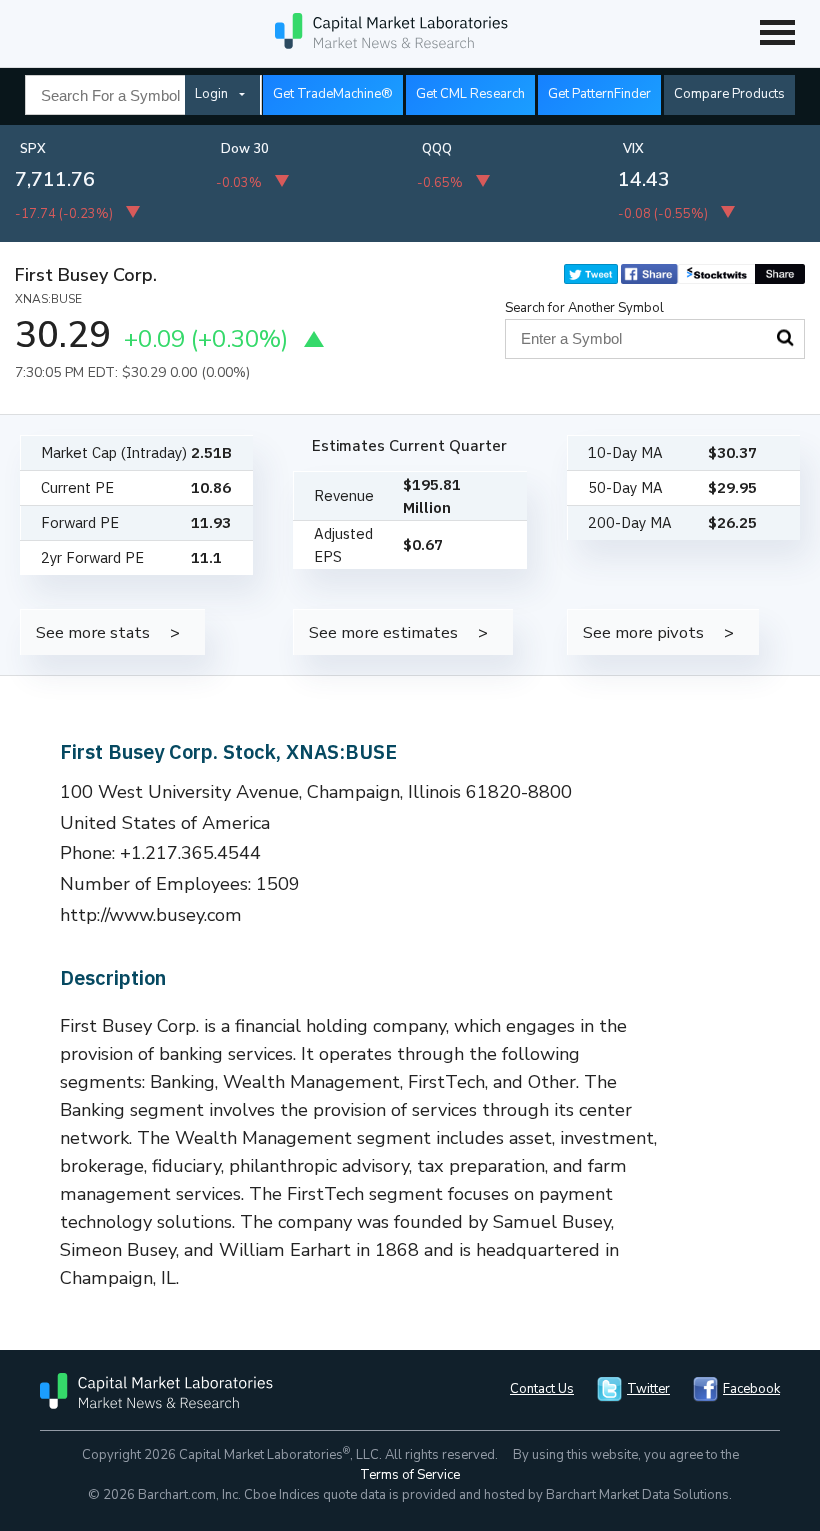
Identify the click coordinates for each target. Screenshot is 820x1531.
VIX (633, 149)
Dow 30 (245, 149)
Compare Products (729, 94)
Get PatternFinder (599, 94)
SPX (33, 149)
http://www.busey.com (151, 915)
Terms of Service (410, 1475)
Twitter (648, 1389)
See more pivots (643, 632)
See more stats (93, 632)
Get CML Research (470, 94)
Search (785, 338)
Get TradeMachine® (333, 94)
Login (211, 94)
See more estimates (383, 632)
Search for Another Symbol (584, 308)
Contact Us (542, 1389)
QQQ (437, 149)
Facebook (751, 1389)
